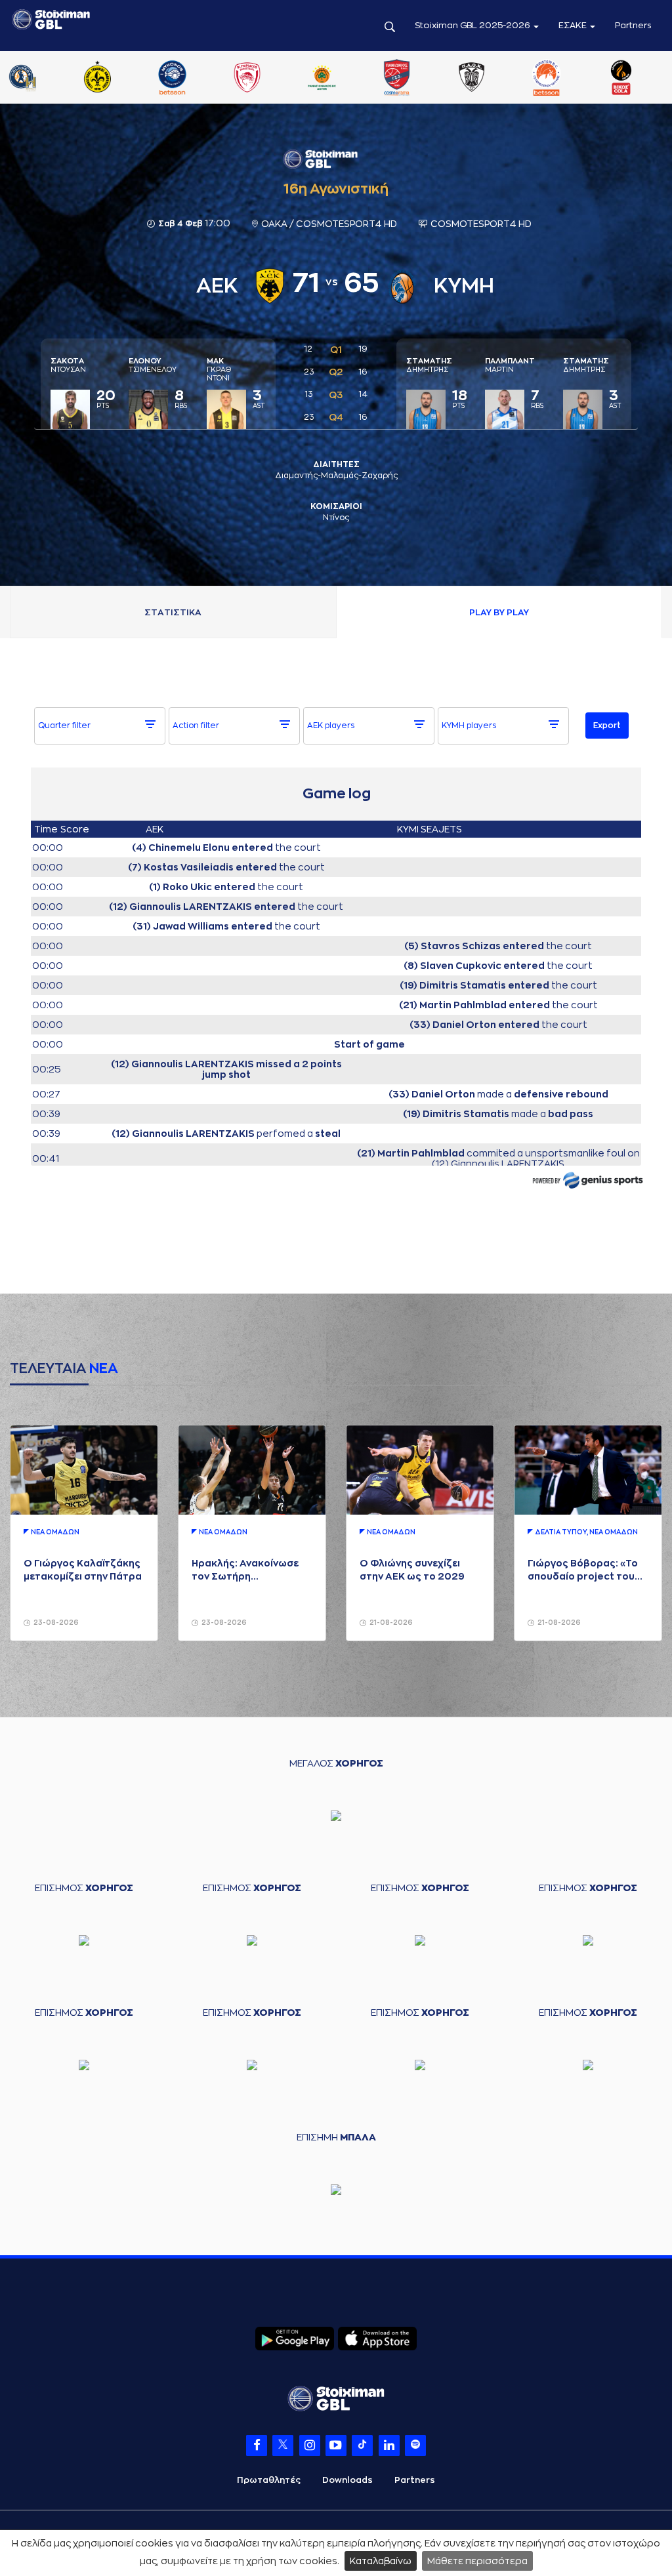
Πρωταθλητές (269, 2480)
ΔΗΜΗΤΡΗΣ (429, 365)
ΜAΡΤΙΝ (510, 365)
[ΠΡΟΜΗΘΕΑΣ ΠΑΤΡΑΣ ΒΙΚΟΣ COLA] (621, 79)
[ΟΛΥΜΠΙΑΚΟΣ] (247, 79)
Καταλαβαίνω (381, 2561)
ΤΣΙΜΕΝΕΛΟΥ (153, 365)
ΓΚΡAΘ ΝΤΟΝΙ (219, 370)
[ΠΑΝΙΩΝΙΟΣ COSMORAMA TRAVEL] (397, 79)
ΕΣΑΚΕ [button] (574, 25)
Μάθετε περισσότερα (477, 2561)
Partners (633, 25)
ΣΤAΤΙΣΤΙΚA (173, 612)
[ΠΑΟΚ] (472, 79)
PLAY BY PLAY (499, 612)
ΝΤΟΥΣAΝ (68, 365)
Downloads (347, 2480)
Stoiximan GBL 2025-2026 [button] (473, 25)
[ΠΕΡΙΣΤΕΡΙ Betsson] (547, 79)
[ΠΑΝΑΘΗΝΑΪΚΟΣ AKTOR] (322, 79)
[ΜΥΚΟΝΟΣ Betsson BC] (172, 79)
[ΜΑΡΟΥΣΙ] (97, 79)
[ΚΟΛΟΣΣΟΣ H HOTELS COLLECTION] (22, 79)
